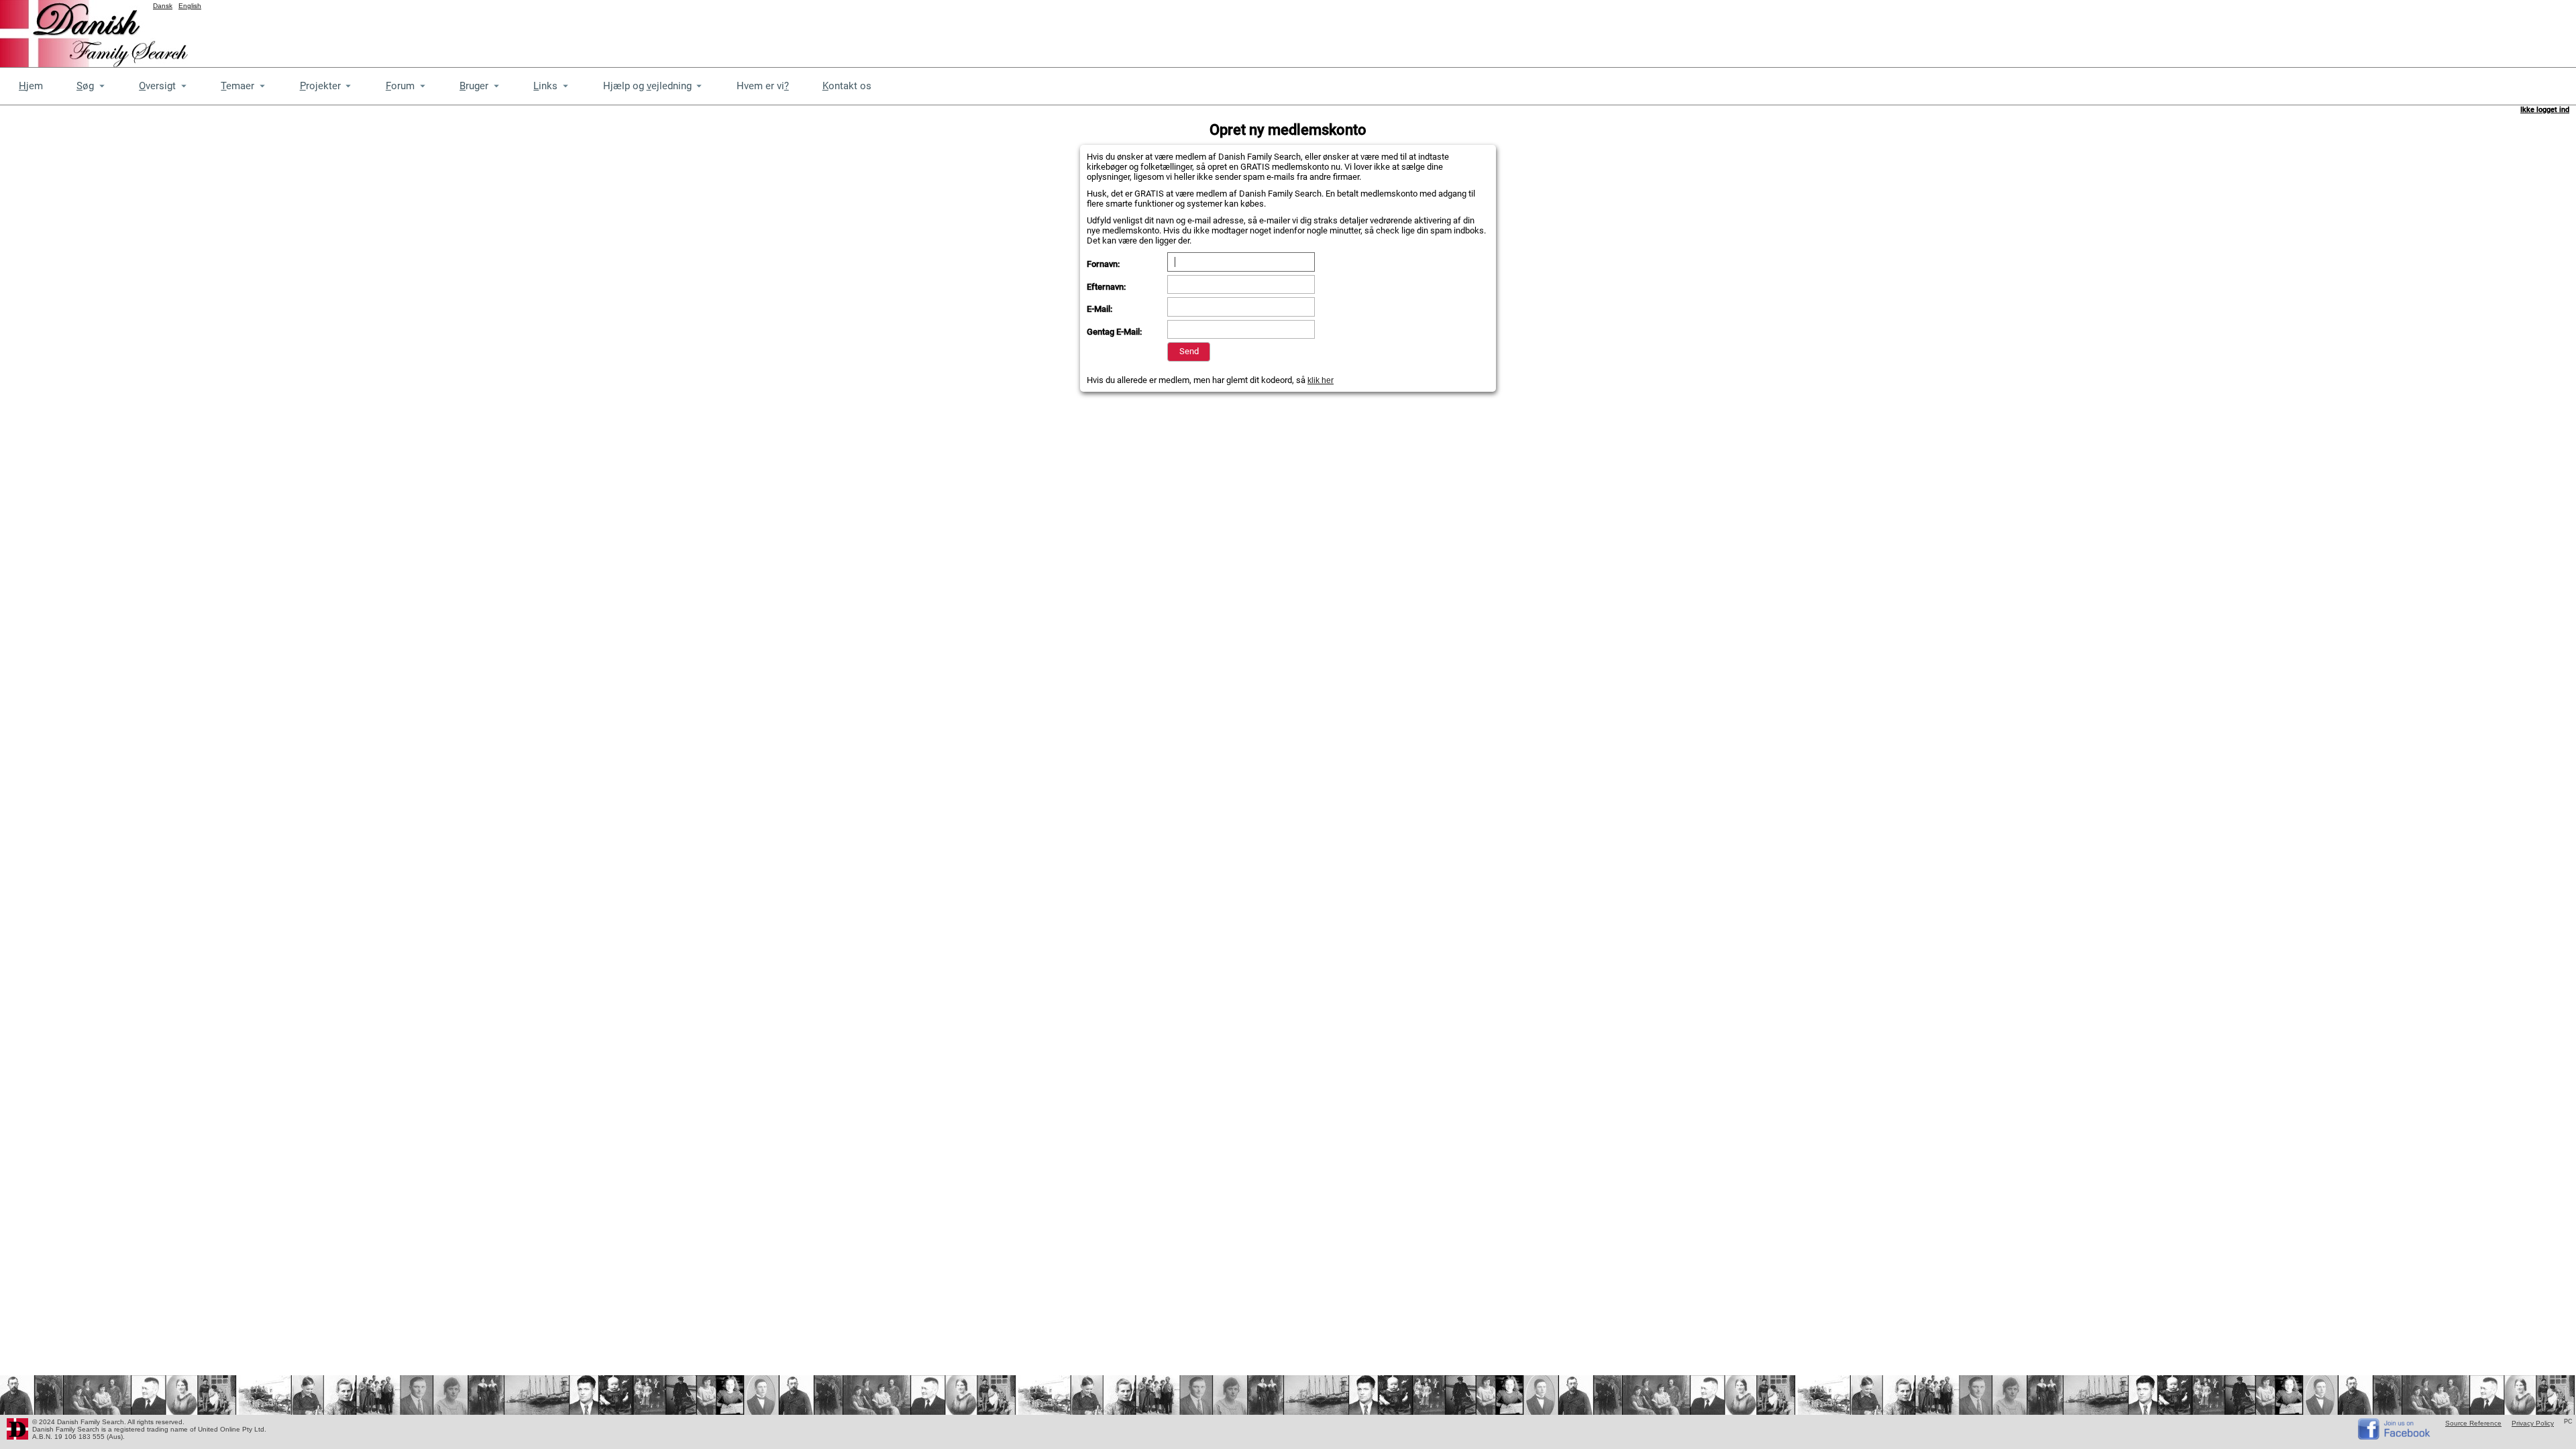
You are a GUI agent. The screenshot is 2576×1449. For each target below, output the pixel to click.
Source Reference (2473, 1423)
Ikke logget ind (2545, 110)
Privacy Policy (2533, 1423)
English (190, 6)
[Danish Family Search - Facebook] (2395, 1437)
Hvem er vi (763, 86)
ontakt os (847, 86)
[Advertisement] (2332, 30)
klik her (1321, 380)
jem (31, 86)
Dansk (163, 6)
